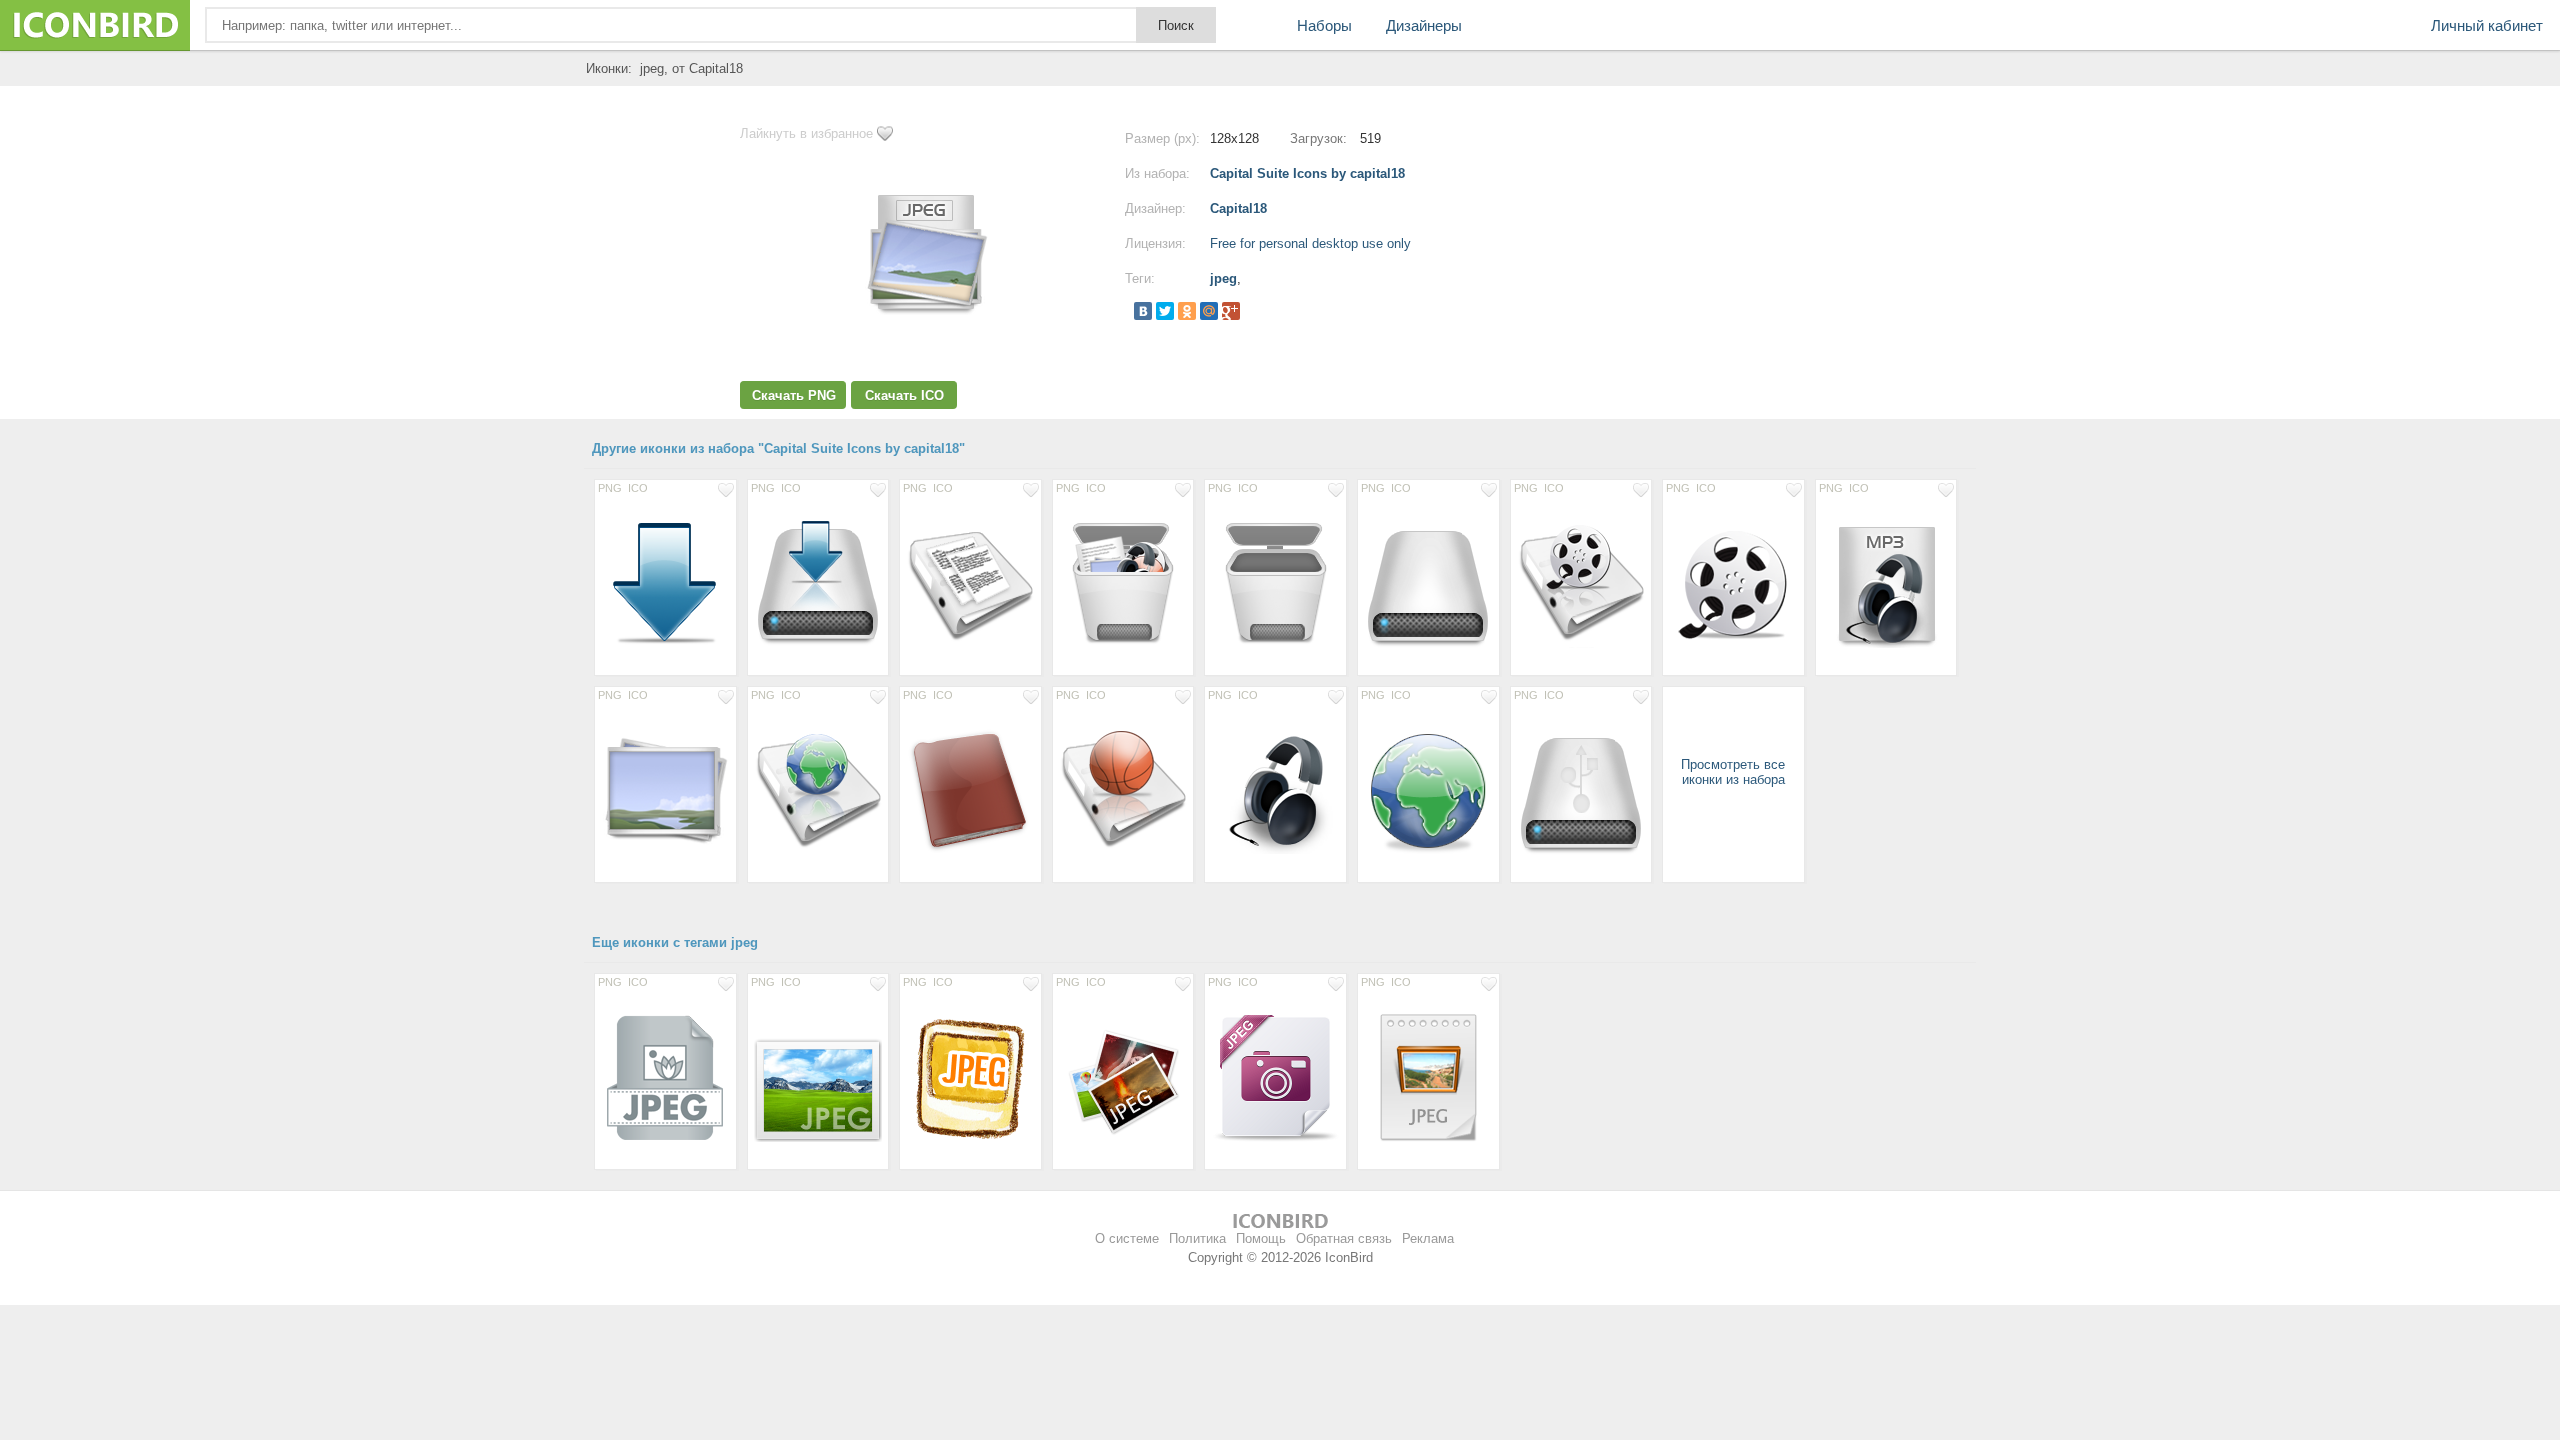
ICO (638, 488)
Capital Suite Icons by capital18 (1307, 173)
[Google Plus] (1231, 311)
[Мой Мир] (1209, 311)
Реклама (1428, 1238)
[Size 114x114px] (1733, 583)
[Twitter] (1165, 311)
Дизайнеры (1424, 25)
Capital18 (1238, 208)
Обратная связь (1344, 1238)
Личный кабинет (2487, 25)
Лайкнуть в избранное (806, 133)
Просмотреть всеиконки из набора (1733, 772)
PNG (610, 488)
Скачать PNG (794, 395)
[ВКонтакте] (1143, 311)
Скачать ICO (904, 395)
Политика (1197, 1238)
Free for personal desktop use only (1310, 243)
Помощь (1261, 1238)
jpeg (1223, 278)
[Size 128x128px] (665, 583)
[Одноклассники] (1187, 311)
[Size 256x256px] (818, 1077)
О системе (1127, 1238)
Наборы (1324, 25)
